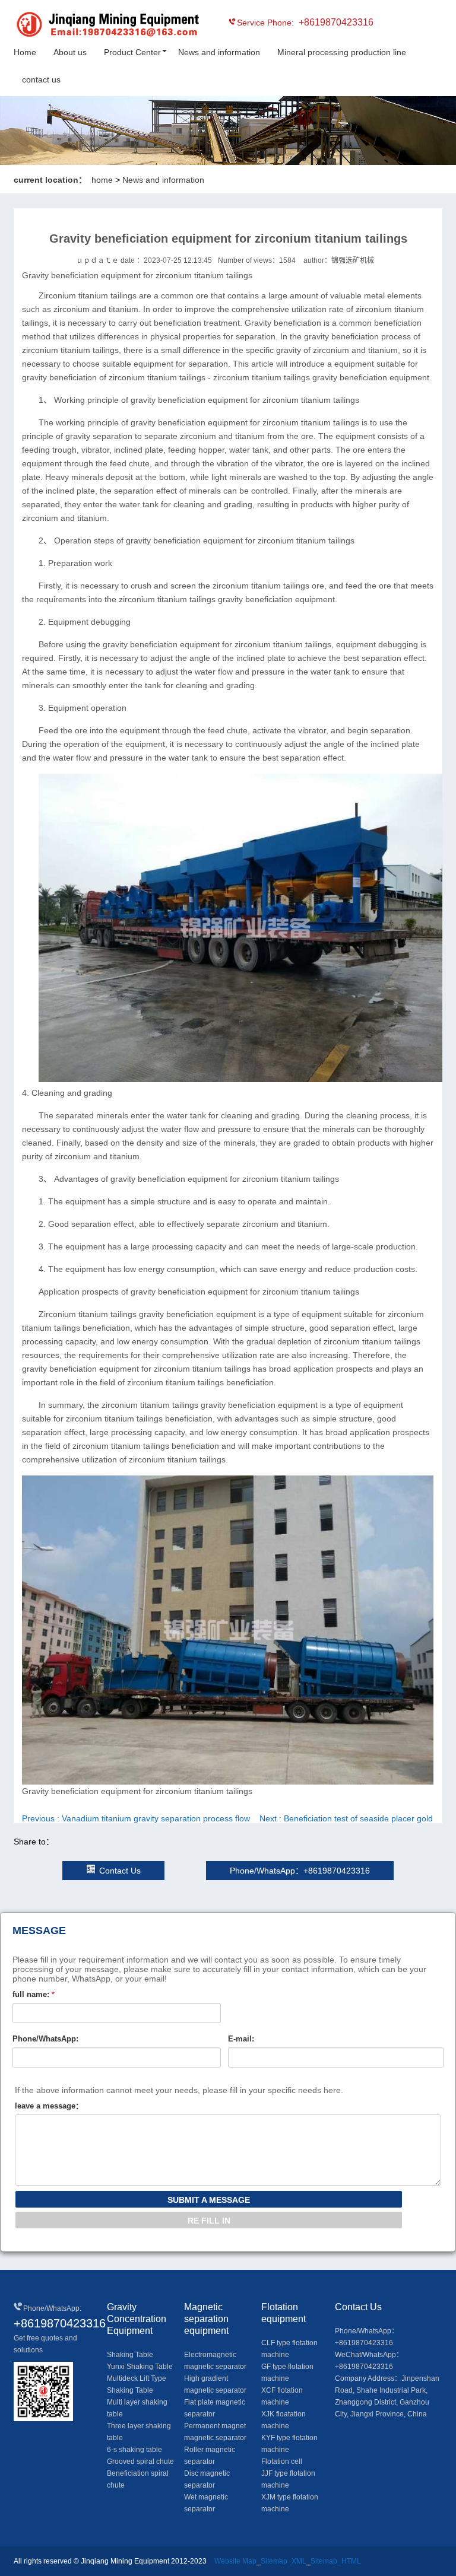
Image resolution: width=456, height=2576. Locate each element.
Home (25, 52)
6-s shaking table (134, 2450)
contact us (41, 79)
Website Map (235, 2561)
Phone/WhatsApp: (45, 2039)
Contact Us (120, 1871)
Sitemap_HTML (336, 2561)
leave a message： (49, 2106)
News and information (219, 52)
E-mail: (241, 2039)
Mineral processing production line (342, 52)
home (102, 180)
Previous (136, 1818)
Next (346, 1818)
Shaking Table (130, 2355)
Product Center (132, 52)
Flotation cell (282, 2461)
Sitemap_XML (284, 2561)
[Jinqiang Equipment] (67, 26)
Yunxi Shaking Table (140, 2367)
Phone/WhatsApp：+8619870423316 (300, 1871)
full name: (34, 1994)
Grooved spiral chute (140, 2461)
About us (70, 52)
